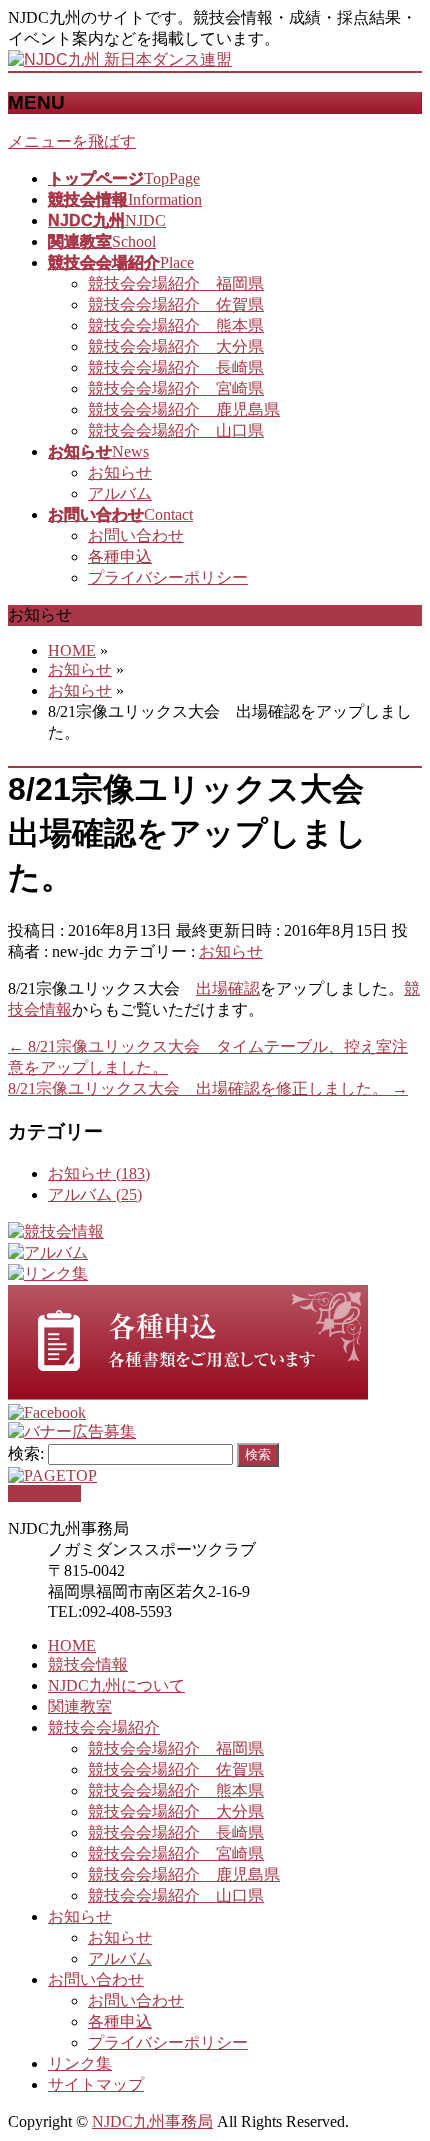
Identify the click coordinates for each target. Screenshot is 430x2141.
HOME (72, 1645)
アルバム (120, 493)
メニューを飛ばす (72, 141)
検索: (26, 1453)
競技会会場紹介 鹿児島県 (184, 409)
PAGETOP (44, 1493)
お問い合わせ (136, 535)
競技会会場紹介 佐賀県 (176, 304)
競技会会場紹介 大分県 (176, 346)
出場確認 (228, 988)
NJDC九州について (116, 1685)
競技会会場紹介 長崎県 (176, 367)
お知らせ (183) (99, 1173)
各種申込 (120, 556)
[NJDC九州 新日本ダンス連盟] (120, 59)
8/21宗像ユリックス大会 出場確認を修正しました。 (208, 1088)
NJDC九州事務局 (152, 2121)
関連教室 (80, 1706)
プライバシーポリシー (168, 577)
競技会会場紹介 (104, 1727)
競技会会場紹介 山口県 (176, 430)
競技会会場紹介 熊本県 (176, 325)
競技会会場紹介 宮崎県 (176, 388)
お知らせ (120, 472)
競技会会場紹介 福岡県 (176, 283)
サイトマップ (96, 2084)
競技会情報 (88, 1664)
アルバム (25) (95, 1194)
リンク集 (80, 2063)
